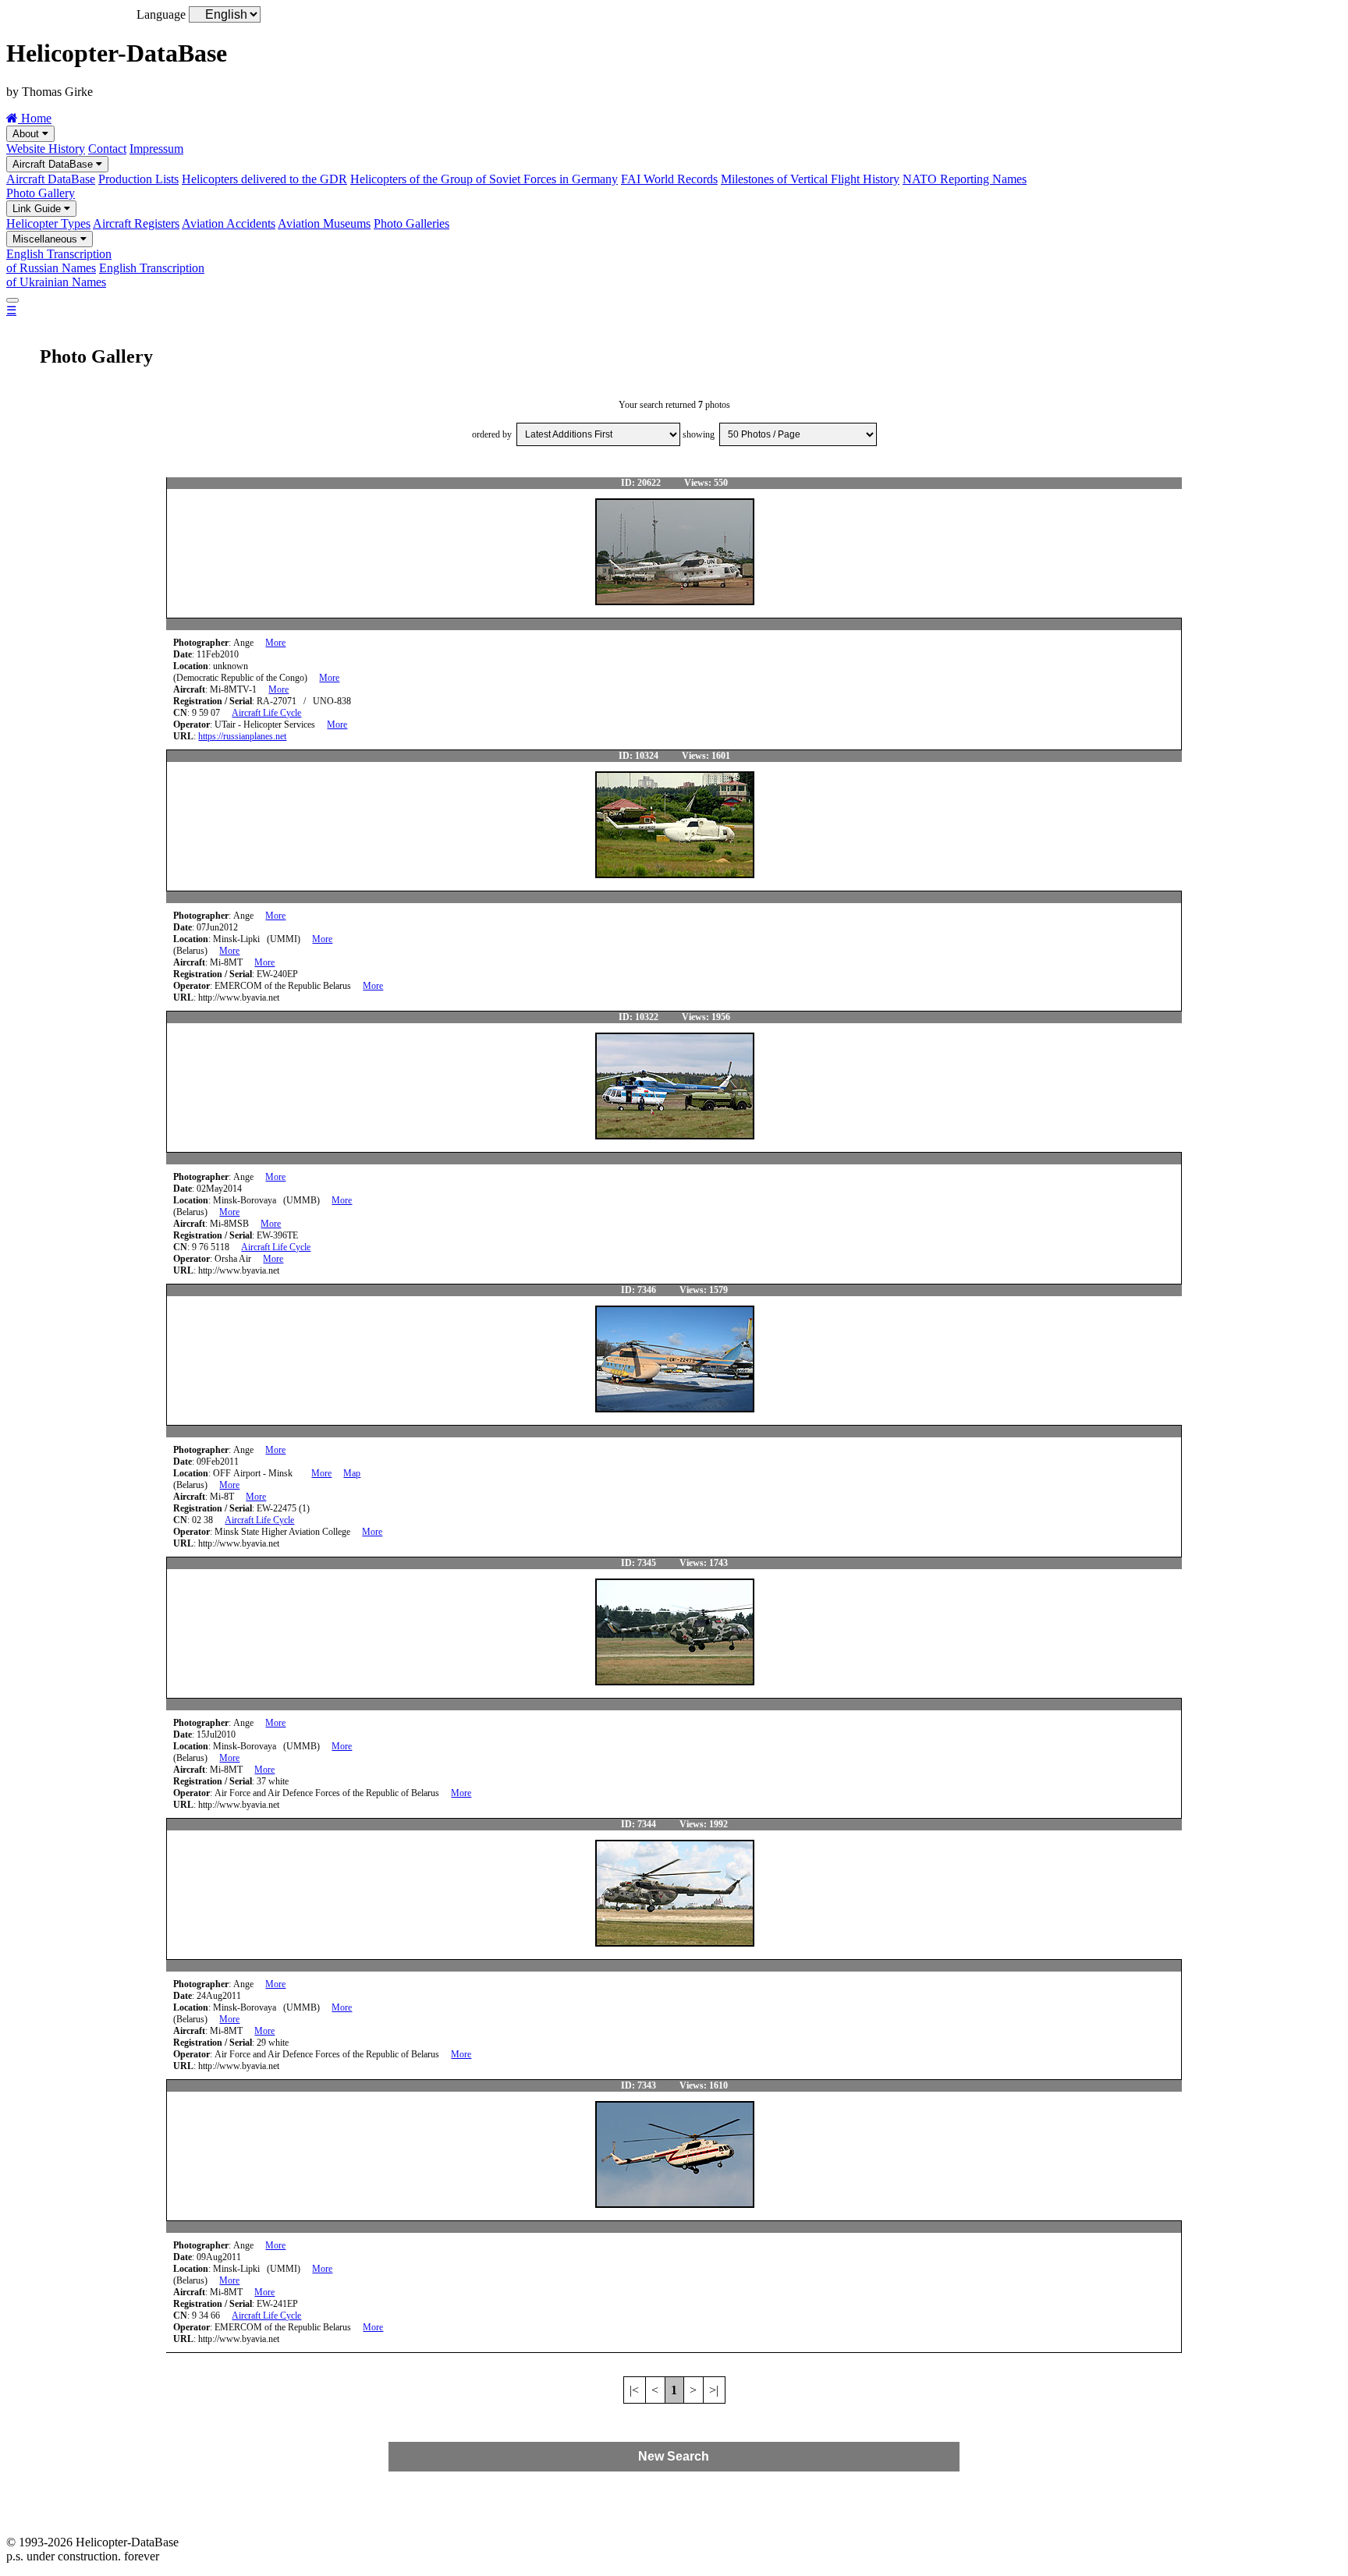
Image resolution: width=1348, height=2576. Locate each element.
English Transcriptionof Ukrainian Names (105, 275)
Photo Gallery (41, 193)
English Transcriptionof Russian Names (59, 261)
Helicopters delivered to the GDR (264, 179)
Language (161, 14)
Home (35, 118)
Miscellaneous (46, 239)
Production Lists (138, 179)
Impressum (156, 149)
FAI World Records (669, 179)
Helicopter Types (48, 223)
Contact (107, 149)
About (27, 134)
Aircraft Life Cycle (266, 713)
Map (352, 1473)
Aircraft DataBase (54, 164)
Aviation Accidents (229, 223)
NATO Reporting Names (965, 179)
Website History (46, 149)
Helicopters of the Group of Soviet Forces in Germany (484, 179)
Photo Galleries (411, 223)
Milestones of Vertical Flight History (810, 179)
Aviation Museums (324, 223)
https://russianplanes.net (242, 736)
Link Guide (38, 209)
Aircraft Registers (136, 223)
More (275, 643)
